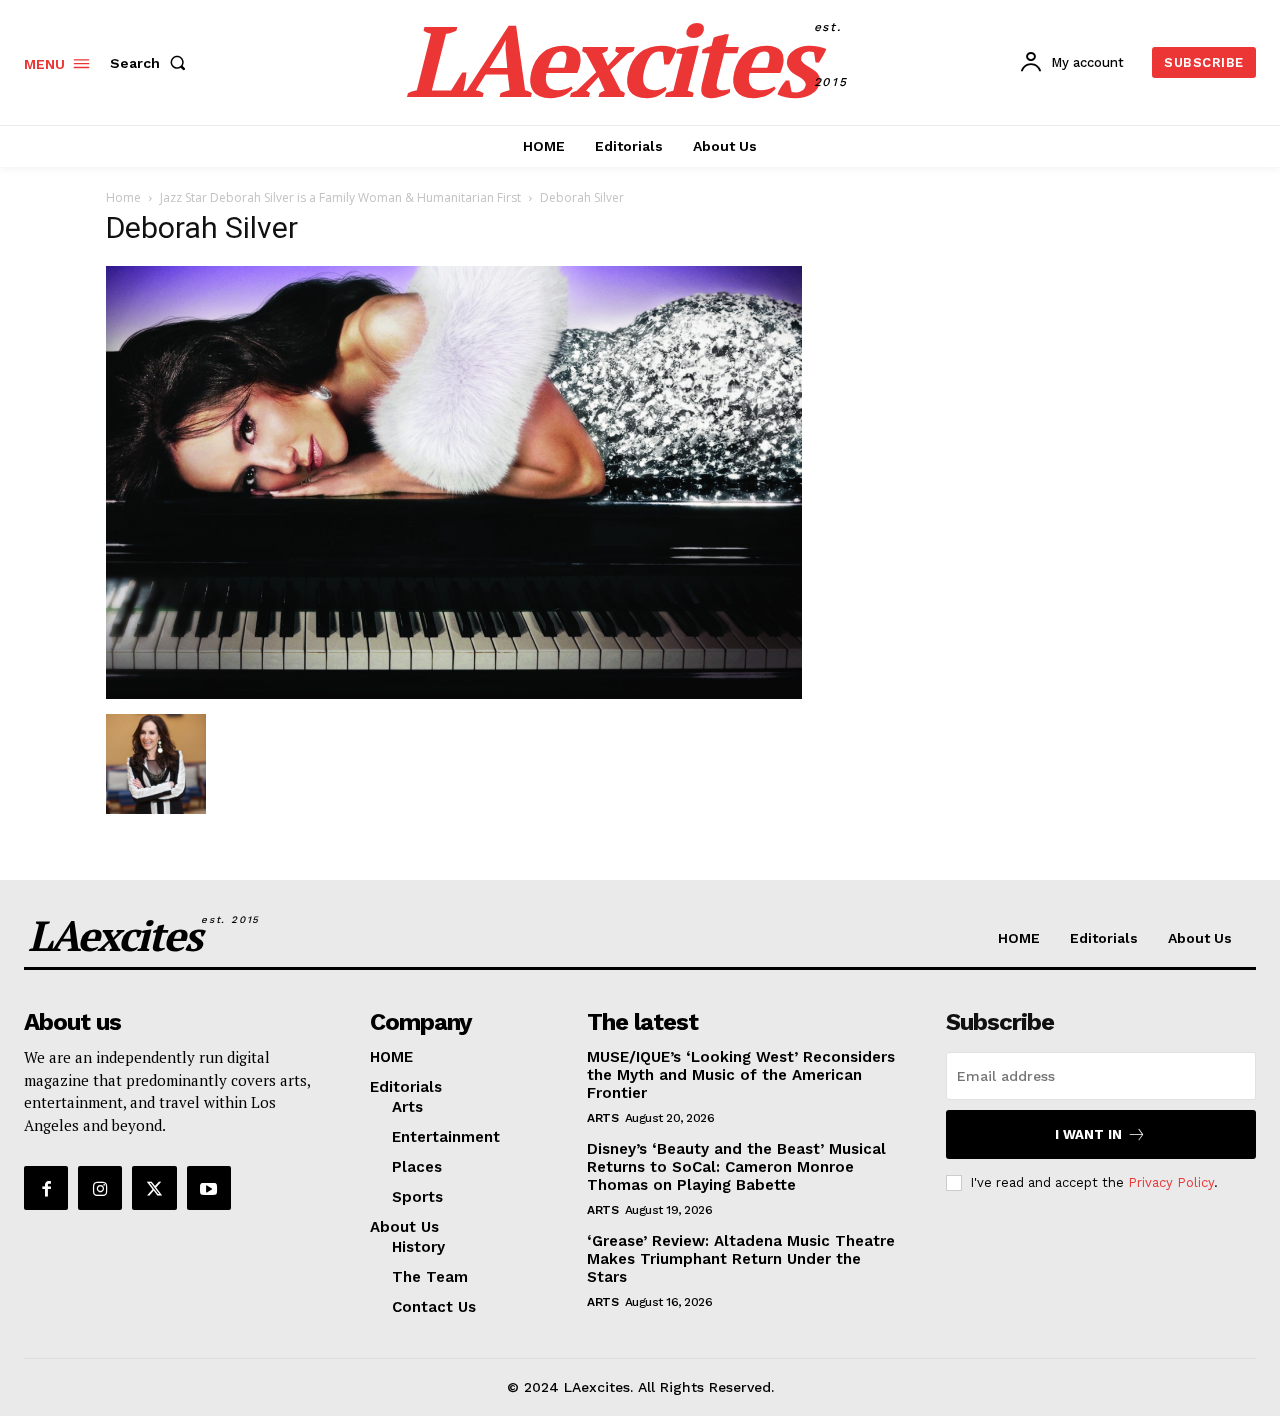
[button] (152, 63)
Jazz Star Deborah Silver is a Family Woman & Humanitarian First (340, 197)
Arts (602, 1118)
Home (123, 197)
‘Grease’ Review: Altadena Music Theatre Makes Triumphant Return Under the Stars (741, 1259)
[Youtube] (209, 1188)
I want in (1088, 1134)
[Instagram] (100, 1188)
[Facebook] (46, 1188)
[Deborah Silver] (454, 693)
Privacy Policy (1171, 1182)
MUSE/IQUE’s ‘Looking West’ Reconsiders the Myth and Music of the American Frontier (741, 1075)
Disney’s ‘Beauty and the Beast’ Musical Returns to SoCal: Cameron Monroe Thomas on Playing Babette (736, 1167)
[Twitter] (154, 1188)
